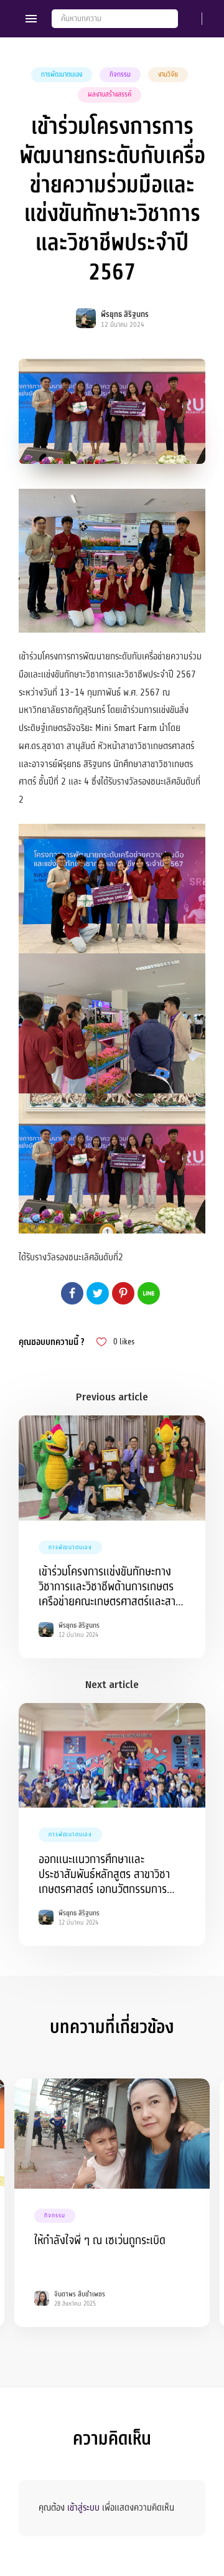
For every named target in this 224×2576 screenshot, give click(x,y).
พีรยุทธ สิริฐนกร (125, 314)
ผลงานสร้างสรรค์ (110, 94)
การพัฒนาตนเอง (62, 74)
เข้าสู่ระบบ (83, 2508)
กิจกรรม (120, 74)
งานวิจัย (168, 74)
